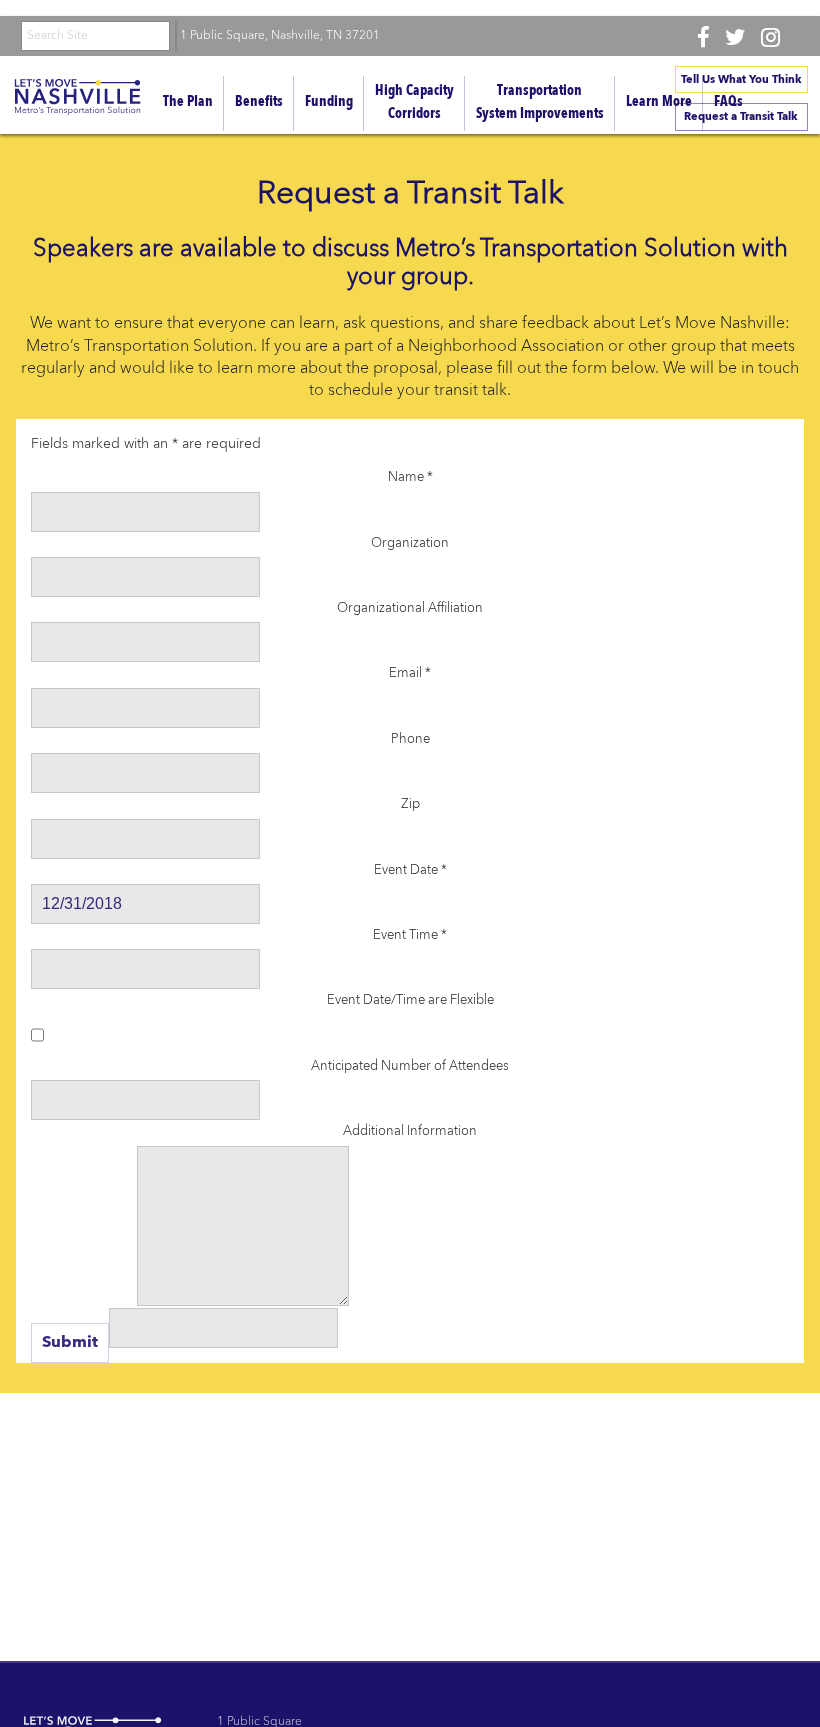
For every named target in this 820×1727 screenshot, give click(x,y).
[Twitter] (735, 37)
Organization (410, 543)
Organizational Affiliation (410, 608)
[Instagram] (770, 37)
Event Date (410, 870)
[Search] (176, 36)
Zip (410, 804)
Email (410, 673)
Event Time (410, 935)
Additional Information (410, 1131)
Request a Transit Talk (741, 117)
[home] (77, 100)
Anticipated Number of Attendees (410, 1066)
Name (410, 477)
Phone (410, 739)
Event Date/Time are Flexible (410, 1000)
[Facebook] (703, 37)
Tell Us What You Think (741, 80)
